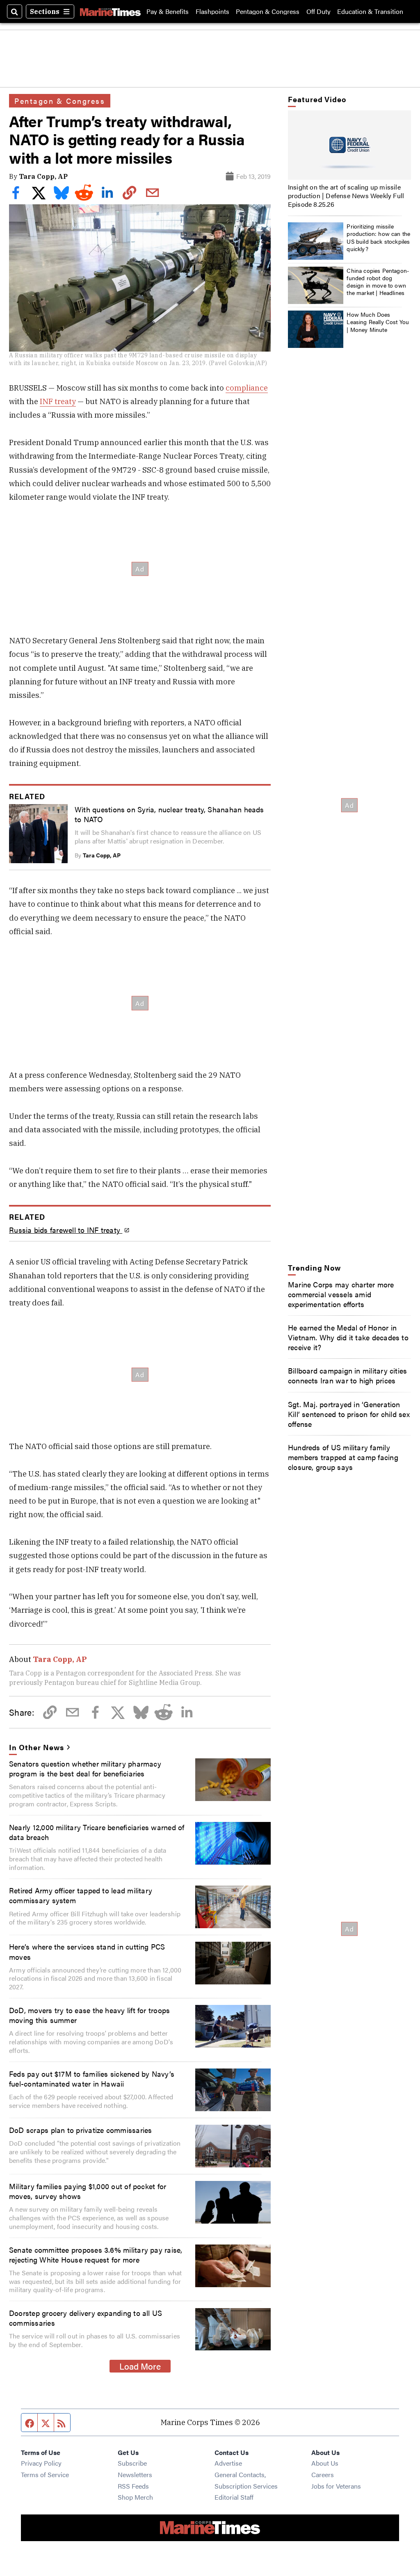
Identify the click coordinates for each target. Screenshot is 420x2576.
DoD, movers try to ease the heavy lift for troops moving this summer (89, 2015)
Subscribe (132, 2463)
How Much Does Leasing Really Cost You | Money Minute (378, 322)
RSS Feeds (133, 2486)
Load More (140, 2366)
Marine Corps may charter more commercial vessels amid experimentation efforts (341, 1294)
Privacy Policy (41, 2463)
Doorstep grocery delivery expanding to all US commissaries (86, 2318)
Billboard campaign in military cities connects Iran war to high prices (348, 1375)
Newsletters (135, 2474)
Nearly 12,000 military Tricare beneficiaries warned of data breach (97, 1832)
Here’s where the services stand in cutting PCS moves (87, 1951)
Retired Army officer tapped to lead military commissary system (81, 1895)
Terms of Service (45, 2474)
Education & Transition (370, 11)
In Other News (36, 1747)
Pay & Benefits (168, 11)
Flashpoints (212, 11)
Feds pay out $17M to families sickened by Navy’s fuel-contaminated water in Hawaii (92, 2078)
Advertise (228, 2463)
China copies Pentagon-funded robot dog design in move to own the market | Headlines (378, 282)
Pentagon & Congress (268, 11)
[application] (349, 145)
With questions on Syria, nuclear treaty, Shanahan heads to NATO (169, 814)
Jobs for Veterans (336, 2486)
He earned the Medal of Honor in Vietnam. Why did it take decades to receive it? (348, 1337)
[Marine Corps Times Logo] (110, 11)
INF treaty (58, 401)
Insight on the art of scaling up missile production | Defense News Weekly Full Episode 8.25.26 (346, 195)
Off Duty (318, 11)
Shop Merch (135, 2497)
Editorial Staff (234, 2497)
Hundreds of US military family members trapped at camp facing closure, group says (343, 1457)
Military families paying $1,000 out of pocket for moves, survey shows (88, 2191)
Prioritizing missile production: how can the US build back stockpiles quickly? (378, 237)
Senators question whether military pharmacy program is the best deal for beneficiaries (85, 1768)
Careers (323, 2474)
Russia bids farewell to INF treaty (66, 1230)
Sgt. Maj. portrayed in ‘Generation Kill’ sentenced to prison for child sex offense (349, 1414)
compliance (247, 388)
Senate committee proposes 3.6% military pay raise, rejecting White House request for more (96, 2254)
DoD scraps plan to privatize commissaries (80, 2130)
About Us (325, 2463)
